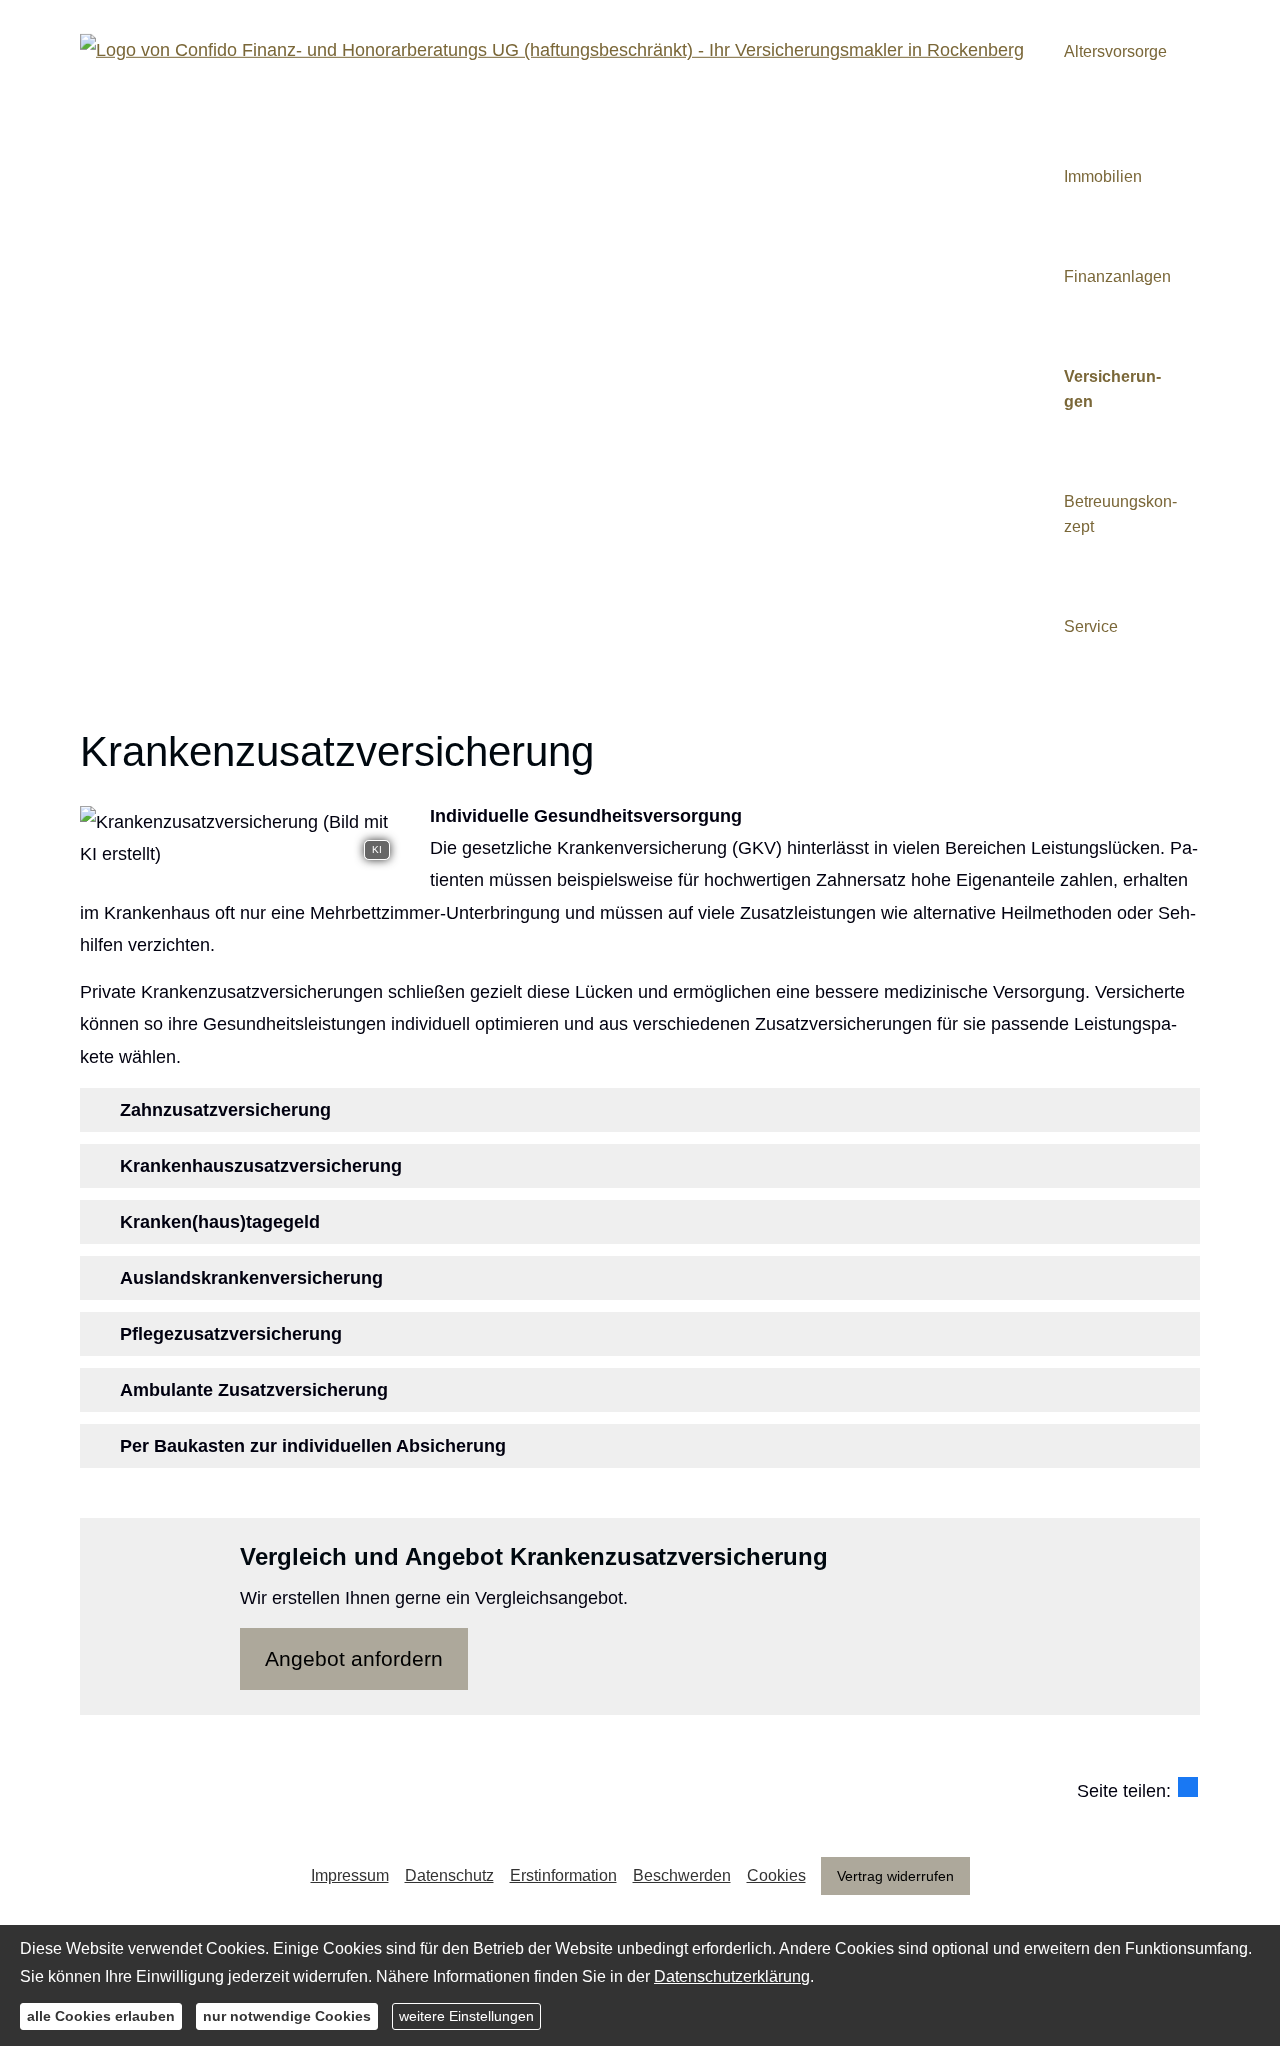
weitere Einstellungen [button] (466, 2016)
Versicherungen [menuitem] (1112, 389)
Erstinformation (563, 1875)
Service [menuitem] (1091, 626)
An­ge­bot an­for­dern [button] (354, 1658)
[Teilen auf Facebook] (1188, 1787)
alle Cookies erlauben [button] (101, 2016)
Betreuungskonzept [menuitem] (1120, 514)
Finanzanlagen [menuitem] (1117, 276)
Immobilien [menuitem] (1103, 176)
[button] (225, 1110)
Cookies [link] (776, 1875)
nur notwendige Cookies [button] (287, 2016)
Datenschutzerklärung (732, 1976)
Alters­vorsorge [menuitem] (1115, 51)
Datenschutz (449, 1875)
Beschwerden (682, 1875)
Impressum (350, 1875)
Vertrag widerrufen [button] (895, 1876)
